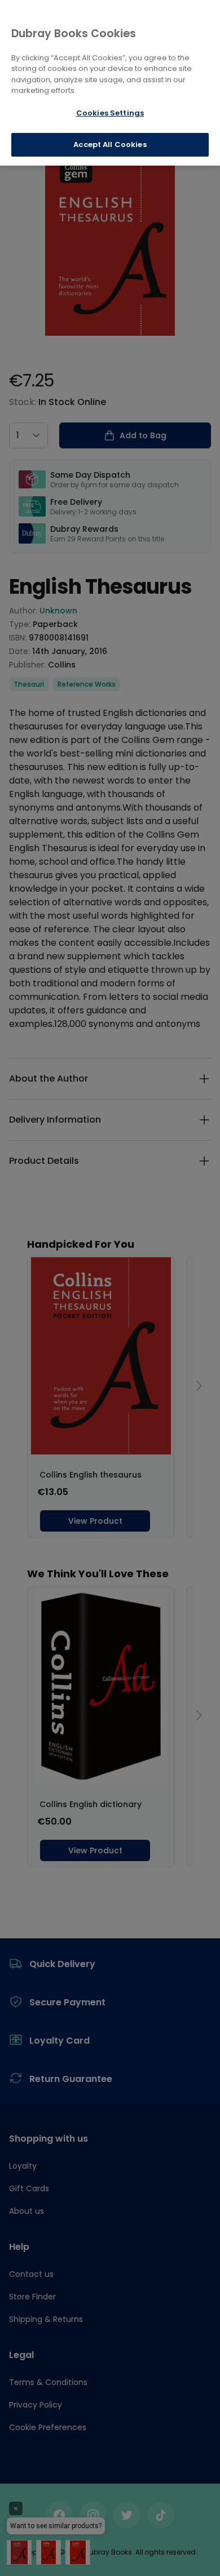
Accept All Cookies (110, 144)
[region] (110, 83)
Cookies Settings (110, 113)
